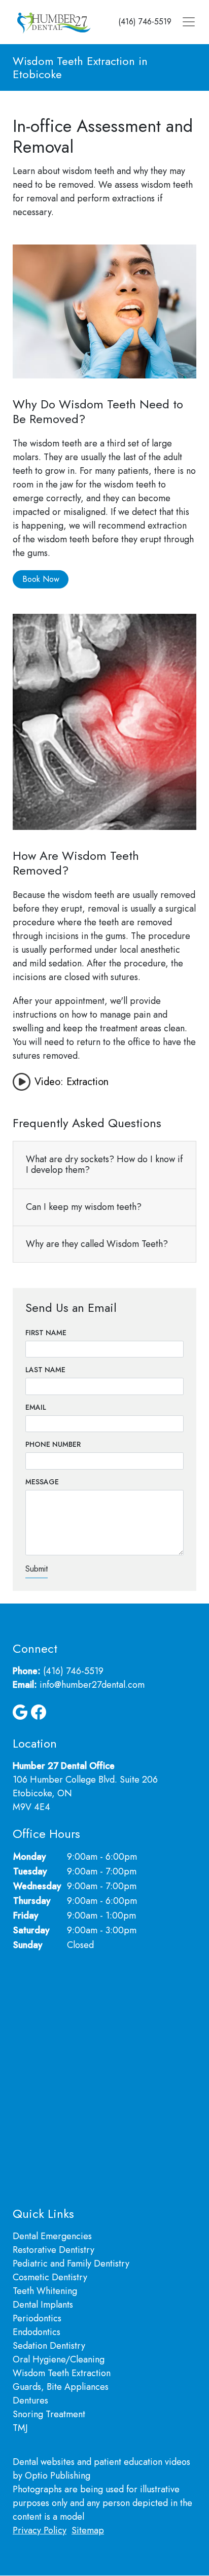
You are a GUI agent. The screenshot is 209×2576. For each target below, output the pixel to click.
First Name (46, 1333)
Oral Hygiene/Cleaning (59, 2359)
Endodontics (37, 2332)
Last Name (45, 1370)
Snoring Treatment (49, 2414)
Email (36, 1407)
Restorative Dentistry (54, 2250)
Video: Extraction (72, 1082)
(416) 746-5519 (145, 22)
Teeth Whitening (45, 2291)
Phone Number (53, 1444)
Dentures (30, 2400)
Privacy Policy (40, 2530)
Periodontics (37, 2318)
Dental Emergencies (52, 2236)
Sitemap (88, 2530)
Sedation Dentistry (49, 2346)
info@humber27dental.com (92, 1685)
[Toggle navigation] (189, 22)
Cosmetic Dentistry (50, 2277)
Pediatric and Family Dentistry (71, 2264)
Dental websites (44, 2462)
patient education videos (142, 2462)
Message (42, 1482)
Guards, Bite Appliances (61, 2387)
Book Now (41, 579)
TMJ (20, 2428)
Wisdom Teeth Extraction (62, 2373)
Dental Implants (43, 2305)
